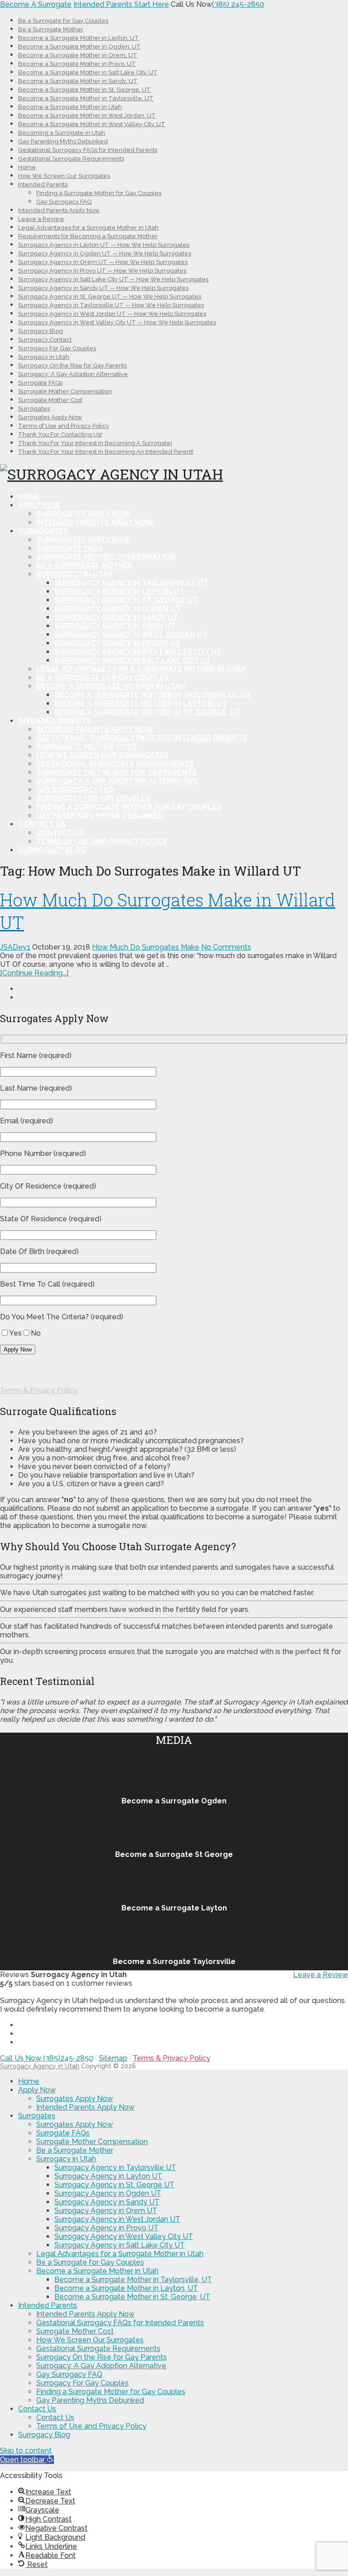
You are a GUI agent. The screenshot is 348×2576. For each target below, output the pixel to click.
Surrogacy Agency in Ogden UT (118, 609)
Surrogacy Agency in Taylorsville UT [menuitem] (115, 2167)
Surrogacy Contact (45, 340)
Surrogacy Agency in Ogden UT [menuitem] (108, 2193)
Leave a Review (41, 219)
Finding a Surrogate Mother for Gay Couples (99, 193)
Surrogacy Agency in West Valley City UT (138, 652)
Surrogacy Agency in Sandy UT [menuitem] (107, 2202)
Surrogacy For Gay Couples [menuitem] (82, 2383)
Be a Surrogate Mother (51, 29)
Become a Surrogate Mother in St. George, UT (85, 90)
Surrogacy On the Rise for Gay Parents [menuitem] (101, 2357)
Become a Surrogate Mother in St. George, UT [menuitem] (132, 2297)
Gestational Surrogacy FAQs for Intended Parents (88, 150)
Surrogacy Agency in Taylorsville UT (131, 583)
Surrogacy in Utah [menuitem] (66, 2159)
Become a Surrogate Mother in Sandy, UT (78, 81)
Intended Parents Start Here (121, 4)
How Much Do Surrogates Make (146, 947)
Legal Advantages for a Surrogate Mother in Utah (88, 228)
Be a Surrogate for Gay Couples (63, 21)
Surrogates (34, 409)
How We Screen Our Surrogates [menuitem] (90, 2340)
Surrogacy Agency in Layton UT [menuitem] (108, 2176)
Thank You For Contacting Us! (60, 434)
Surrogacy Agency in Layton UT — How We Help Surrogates (104, 245)
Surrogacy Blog (41, 331)
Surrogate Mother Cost (50, 400)
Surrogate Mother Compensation (65, 391)
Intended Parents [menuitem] (48, 2305)
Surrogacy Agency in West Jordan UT (131, 634)
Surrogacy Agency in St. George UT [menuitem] (114, 2185)
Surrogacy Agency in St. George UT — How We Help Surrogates (110, 296)
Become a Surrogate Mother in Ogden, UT (80, 47)
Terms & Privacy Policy (39, 1390)
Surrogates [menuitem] (37, 2116)
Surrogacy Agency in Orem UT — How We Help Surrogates (103, 262)
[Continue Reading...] (34, 973)
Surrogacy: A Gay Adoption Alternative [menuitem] (101, 2366)
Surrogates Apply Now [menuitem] (75, 2099)
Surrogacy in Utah (44, 357)
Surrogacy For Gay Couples (57, 348)
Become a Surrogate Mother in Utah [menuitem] (97, 2271)
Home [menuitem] (29, 2081)
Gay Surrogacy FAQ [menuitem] (69, 2374)
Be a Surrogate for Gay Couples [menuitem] (90, 2262)
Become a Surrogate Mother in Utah (70, 107)
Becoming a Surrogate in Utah (62, 133)
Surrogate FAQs (40, 383)
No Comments (226, 947)
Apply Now (39, 505)
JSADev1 (15, 947)
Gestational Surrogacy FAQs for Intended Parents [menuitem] (120, 2323)
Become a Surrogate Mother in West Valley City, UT (92, 124)
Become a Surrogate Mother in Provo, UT (77, 64)
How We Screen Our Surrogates (64, 176)
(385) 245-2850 (238, 4)
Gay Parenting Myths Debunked (63, 141)
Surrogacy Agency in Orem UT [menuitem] (106, 2211)
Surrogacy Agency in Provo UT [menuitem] (106, 2228)
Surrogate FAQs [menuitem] (63, 2133)
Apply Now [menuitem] (37, 2090)
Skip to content (26, 2451)
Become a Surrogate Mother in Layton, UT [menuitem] (126, 2288)
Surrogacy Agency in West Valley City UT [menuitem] (124, 2236)
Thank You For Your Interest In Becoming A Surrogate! (95, 443)
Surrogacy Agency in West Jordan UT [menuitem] (117, 2219)
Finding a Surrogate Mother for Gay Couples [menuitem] (111, 2392)
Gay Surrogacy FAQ (64, 202)
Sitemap (113, 2058)
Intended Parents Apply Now (59, 210)
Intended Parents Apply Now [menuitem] (85, 2107)
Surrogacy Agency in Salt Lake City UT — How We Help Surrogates (113, 279)
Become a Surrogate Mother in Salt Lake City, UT (88, 72)
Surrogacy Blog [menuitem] (44, 2435)
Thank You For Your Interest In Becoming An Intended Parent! (106, 452)
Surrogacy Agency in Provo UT (117, 643)
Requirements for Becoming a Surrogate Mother (88, 236)
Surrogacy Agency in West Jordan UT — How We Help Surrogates (112, 314)
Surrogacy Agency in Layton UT (119, 591)
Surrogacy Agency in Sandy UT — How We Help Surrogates (103, 288)
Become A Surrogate (36, 4)
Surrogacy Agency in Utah (40, 2066)
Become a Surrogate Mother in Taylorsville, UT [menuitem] (133, 2280)
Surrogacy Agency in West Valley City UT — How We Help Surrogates (117, 322)
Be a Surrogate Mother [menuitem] (75, 2150)
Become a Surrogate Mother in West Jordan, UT (87, 115)
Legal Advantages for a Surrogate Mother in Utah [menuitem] (120, 2254)
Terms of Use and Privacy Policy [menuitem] (91, 2426)
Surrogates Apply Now (50, 417)
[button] (27, 2460)
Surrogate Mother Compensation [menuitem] (92, 2142)
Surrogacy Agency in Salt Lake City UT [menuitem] (120, 2245)
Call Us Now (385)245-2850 (47, 2058)
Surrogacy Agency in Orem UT (115, 626)
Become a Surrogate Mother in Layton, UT (79, 38)
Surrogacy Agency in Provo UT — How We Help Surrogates (102, 271)
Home (27, 167)
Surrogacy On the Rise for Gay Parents (72, 365)
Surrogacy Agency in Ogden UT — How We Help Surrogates (105, 253)
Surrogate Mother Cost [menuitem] (75, 2331)
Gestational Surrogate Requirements (71, 159)
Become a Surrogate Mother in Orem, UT (78, 55)
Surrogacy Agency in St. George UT (126, 600)
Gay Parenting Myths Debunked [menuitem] (90, 2400)
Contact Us (42, 824)
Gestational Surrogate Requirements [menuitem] (98, 2348)
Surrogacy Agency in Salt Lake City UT (133, 660)
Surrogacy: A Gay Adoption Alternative (73, 374)
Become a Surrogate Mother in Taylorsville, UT (86, 98)
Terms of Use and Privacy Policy (64, 426)
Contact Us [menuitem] (37, 2409)
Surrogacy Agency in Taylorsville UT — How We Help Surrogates (111, 305)
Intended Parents (43, 184)
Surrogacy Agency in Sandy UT (116, 617)
